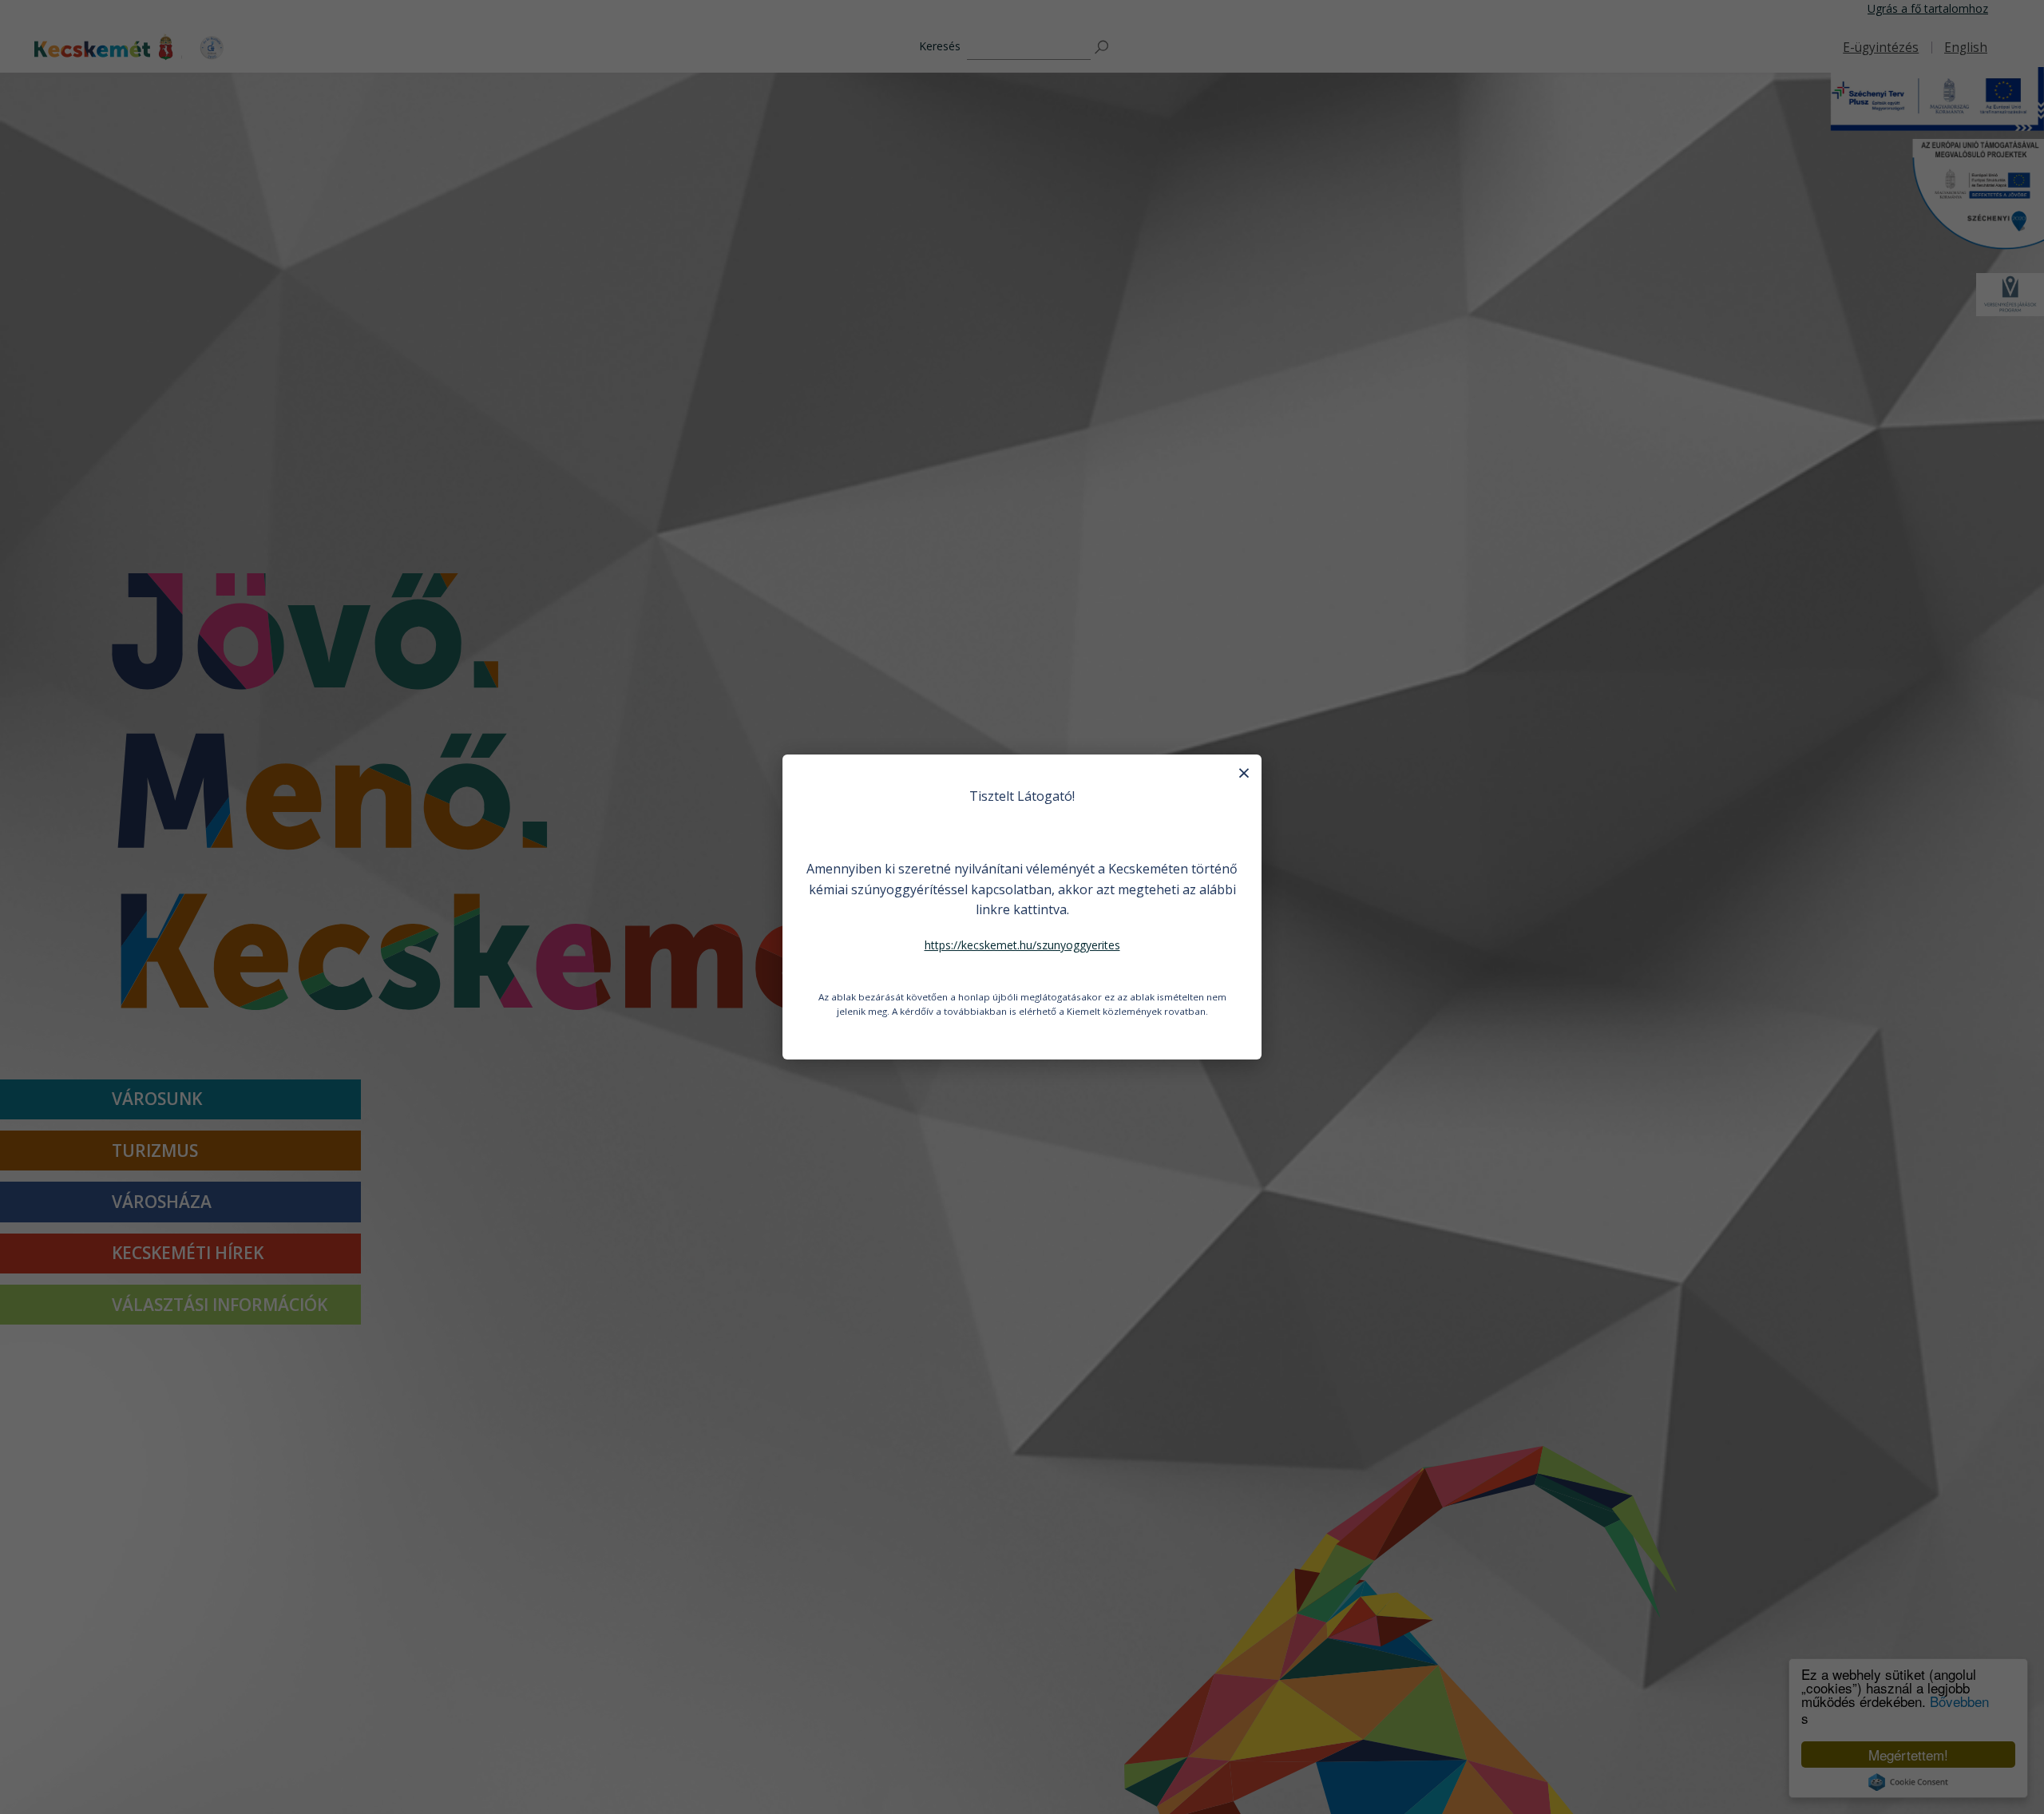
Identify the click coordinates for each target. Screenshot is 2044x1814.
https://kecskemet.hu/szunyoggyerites (1022, 945)
